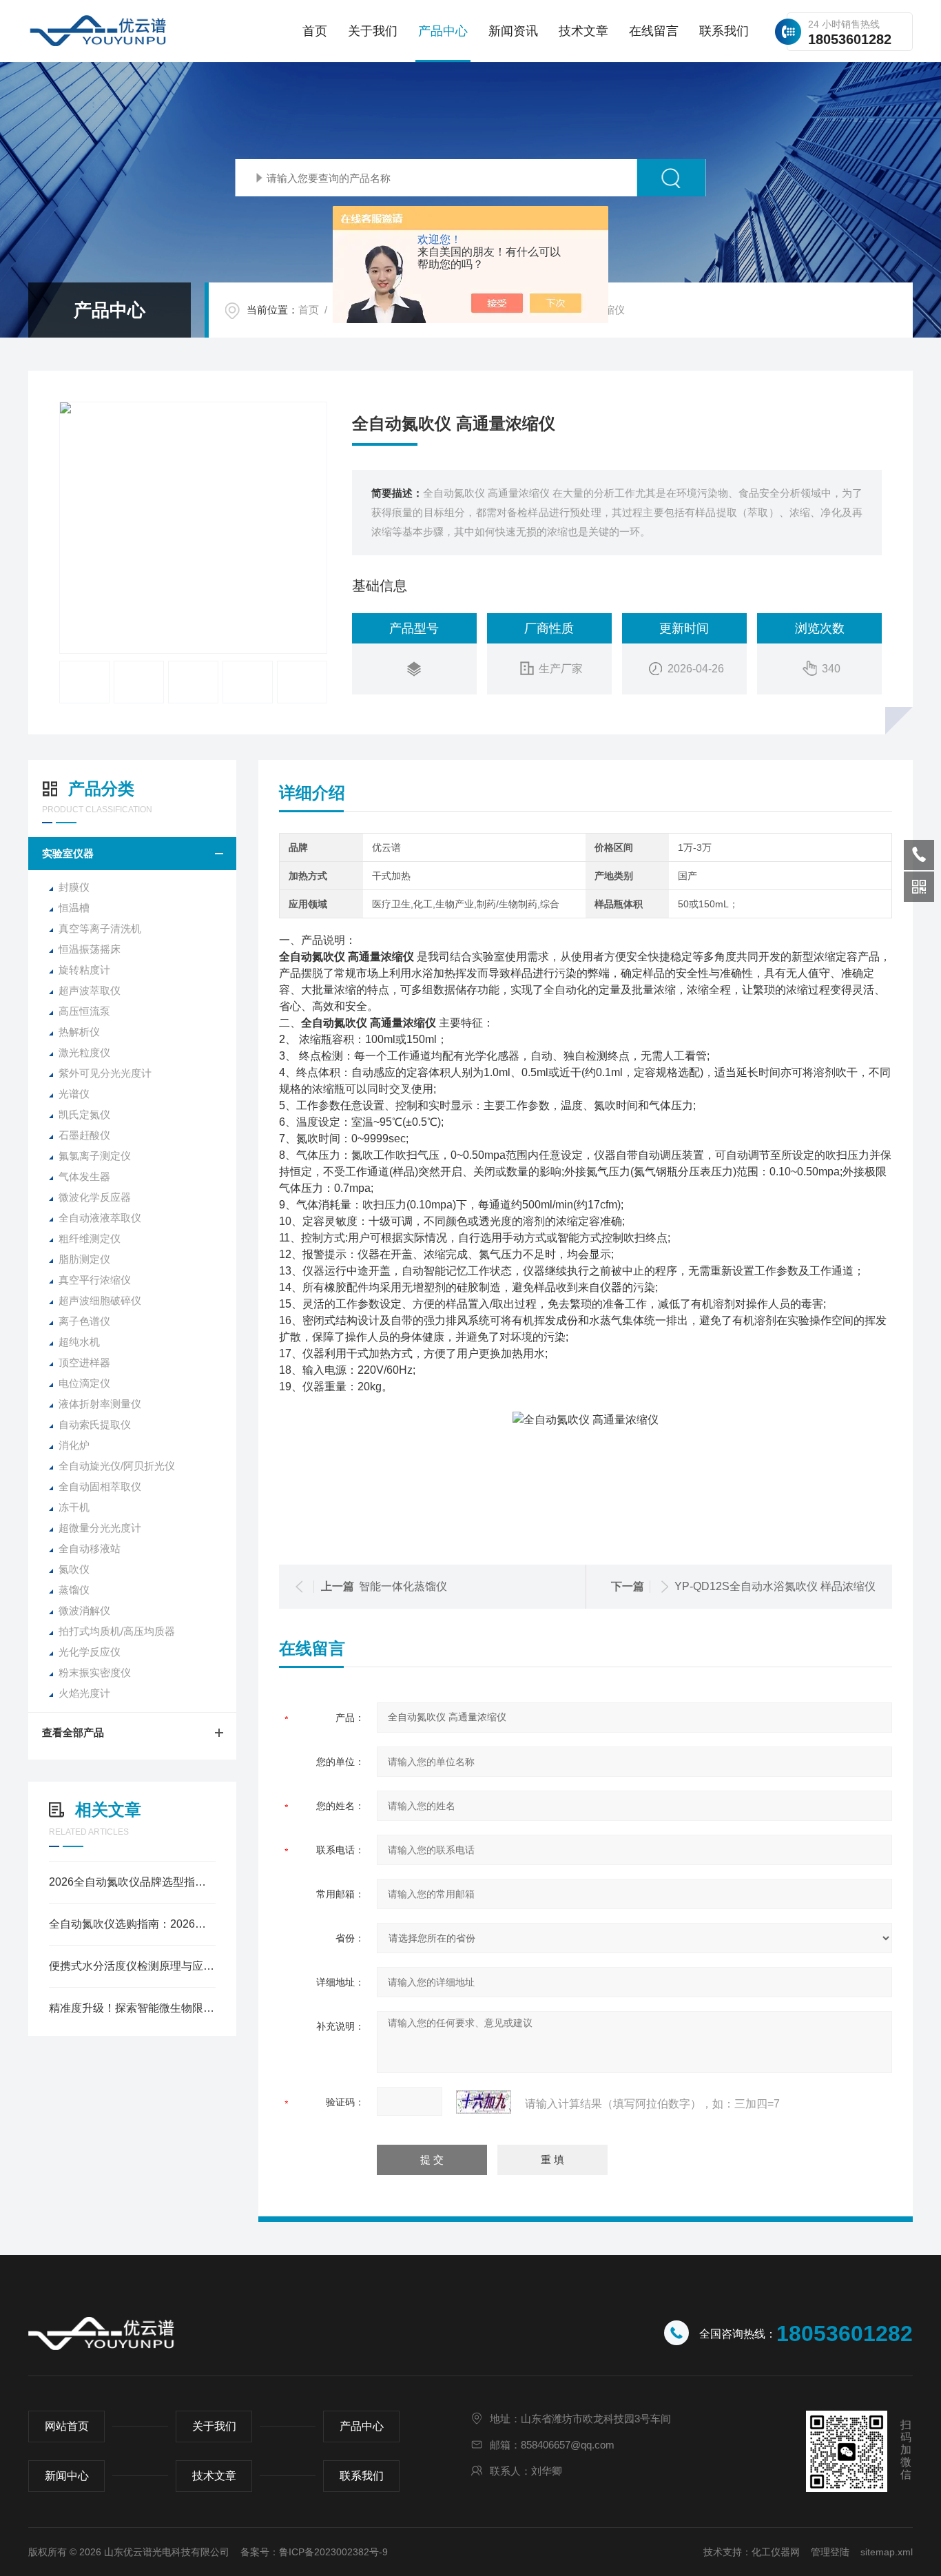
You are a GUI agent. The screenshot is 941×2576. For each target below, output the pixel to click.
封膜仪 (74, 887)
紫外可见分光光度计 (105, 1073)
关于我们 (373, 31)
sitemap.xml (887, 2552)
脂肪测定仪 (84, 1259)
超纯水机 (79, 1342)
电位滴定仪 (84, 1383)
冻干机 (74, 1507)
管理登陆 (830, 2552)
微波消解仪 (84, 1610)
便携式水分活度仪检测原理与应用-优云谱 (132, 1966)
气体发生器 (84, 1176)
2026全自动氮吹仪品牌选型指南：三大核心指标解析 (132, 1882)
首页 (315, 31)
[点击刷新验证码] (484, 2102)
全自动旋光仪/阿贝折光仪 (117, 1466)
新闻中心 (67, 2476)
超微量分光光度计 (100, 1528)
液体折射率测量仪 (100, 1404)
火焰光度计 (84, 1693)
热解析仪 (79, 1032)
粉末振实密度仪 (95, 1672)
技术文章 (583, 31)
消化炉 (74, 1445)
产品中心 (443, 31)
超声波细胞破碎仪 (100, 1300)
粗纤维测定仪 (90, 1238)
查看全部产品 (73, 1732)
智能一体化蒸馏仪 (403, 1586)
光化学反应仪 (90, 1652)
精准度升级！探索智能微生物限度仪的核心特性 (132, 2008)
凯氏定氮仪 (84, 1114)
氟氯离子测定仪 (95, 1156)
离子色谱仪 (84, 1321)
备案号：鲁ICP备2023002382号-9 (314, 2552)
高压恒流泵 (84, 1011)
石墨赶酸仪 (84, 1135)
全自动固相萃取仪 (100, 1486)
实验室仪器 (68, 853)
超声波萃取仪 (90, 990)
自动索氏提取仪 (95, 1424)
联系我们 (724, 31)
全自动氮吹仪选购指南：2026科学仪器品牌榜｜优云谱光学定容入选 (132, 1924)
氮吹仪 (74, 1569)
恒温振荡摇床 (90, 949)
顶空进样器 (84, 1362)
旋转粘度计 (84, 970)
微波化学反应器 (95, 1197)
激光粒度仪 (84, 1052)
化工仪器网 (776, 2552)
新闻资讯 (513, 31)
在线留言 (654, 31)
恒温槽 (74, 908)
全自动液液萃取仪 (100, 1218)
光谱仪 (74, 1094)
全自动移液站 (90, 1548)
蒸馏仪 (74, 1590)
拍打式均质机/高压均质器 (117, 1631)
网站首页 (67, 2426)
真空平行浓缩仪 (95, 1280)
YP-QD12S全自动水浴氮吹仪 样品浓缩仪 (775, 1586)
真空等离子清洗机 (100, 928)
